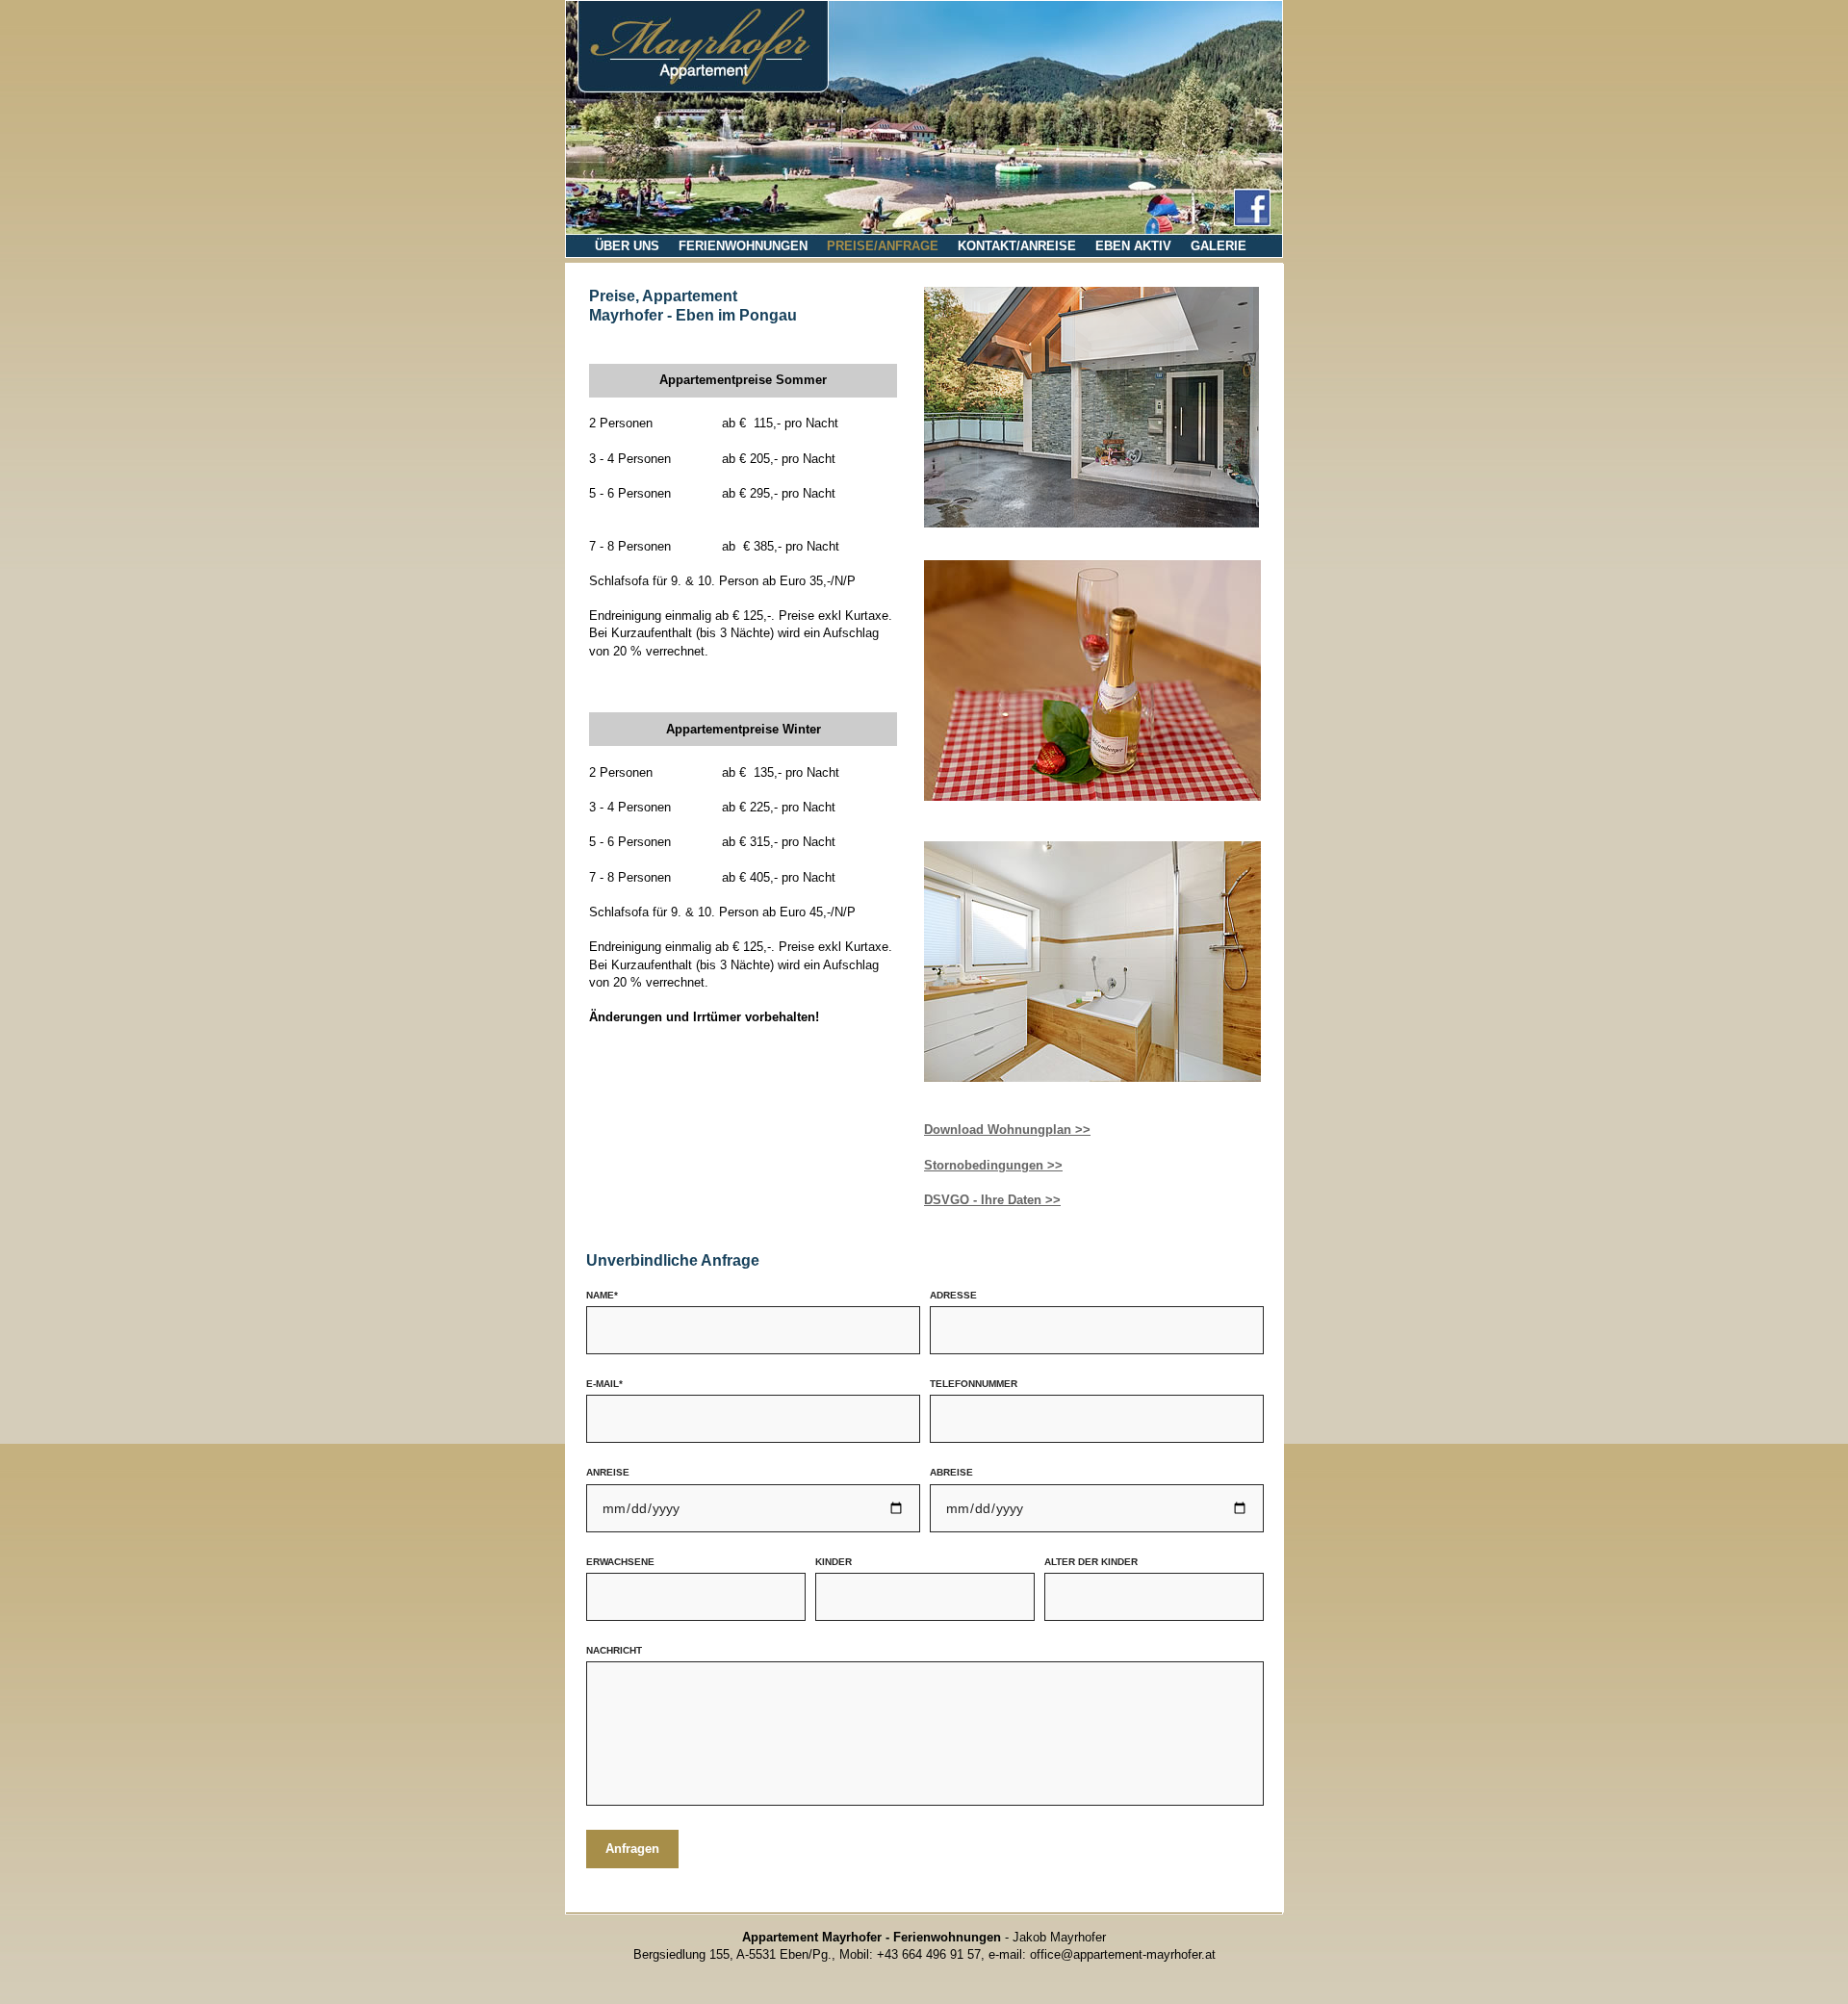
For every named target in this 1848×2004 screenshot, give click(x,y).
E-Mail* (604, 1384)
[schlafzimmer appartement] (1092, 796)
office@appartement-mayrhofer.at (1123, 1954)
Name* (602, 1295)
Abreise (951, 1472)
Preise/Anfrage (883, 246)
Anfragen (632, 1849)
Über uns (627, 246)
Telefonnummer (974, 1384)
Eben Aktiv (1133, 246)
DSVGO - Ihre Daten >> (992, 1200)
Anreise (608, 1472)
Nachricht (614, 1650)
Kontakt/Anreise (1017, 246)
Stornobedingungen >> (993, 1165)
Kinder (834, 1562)
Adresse (953, 1295)
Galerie (1219, 246)
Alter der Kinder (1091, 1562)
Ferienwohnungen (743, 246)
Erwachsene (620, 1562)
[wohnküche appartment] (1092, 410)
